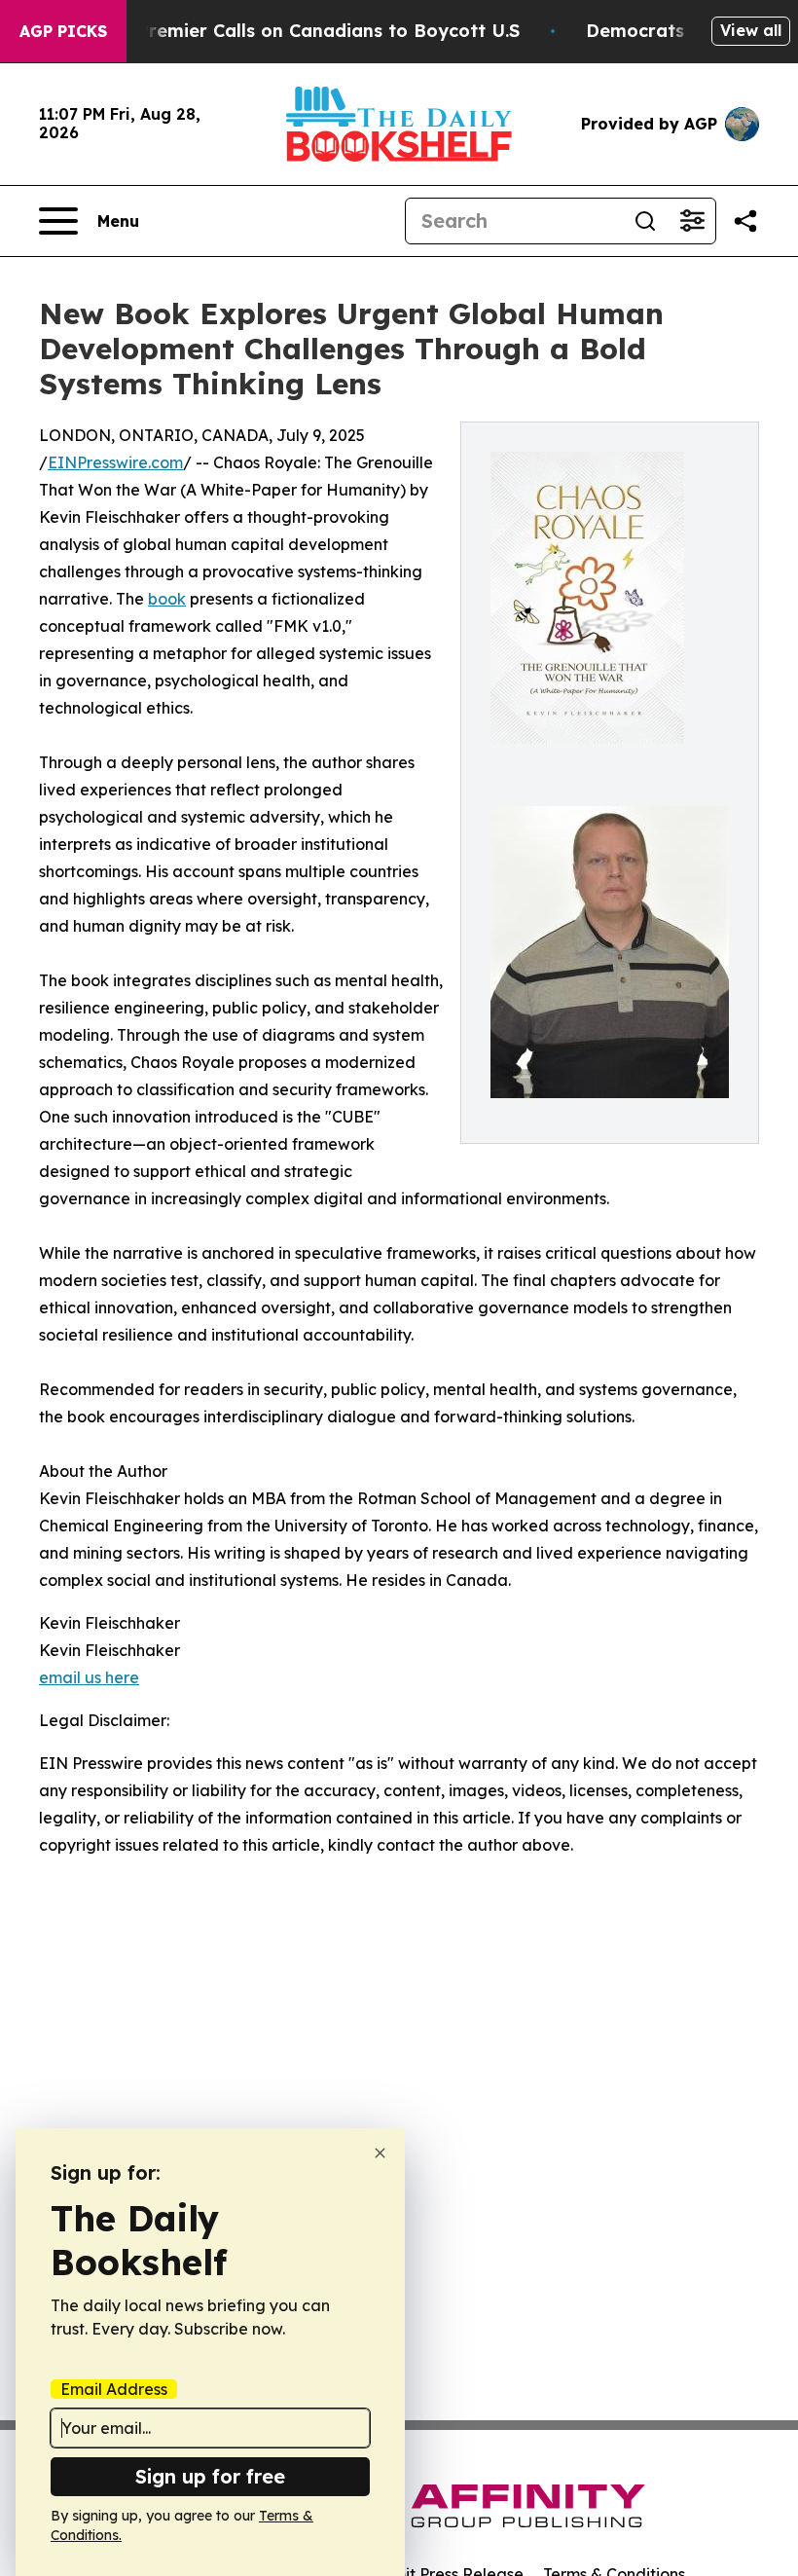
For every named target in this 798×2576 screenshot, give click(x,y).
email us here (89, 1677)
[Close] (380, 2153)
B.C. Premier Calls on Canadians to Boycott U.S (309, 31)
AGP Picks (63, 31)
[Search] (645, 221)
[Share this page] (745, 221)
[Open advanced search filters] (692, 221)
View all (751, 30)
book (167, 599)
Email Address (114, 2389)
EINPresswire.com (115, 462)
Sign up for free (210, 2476)
